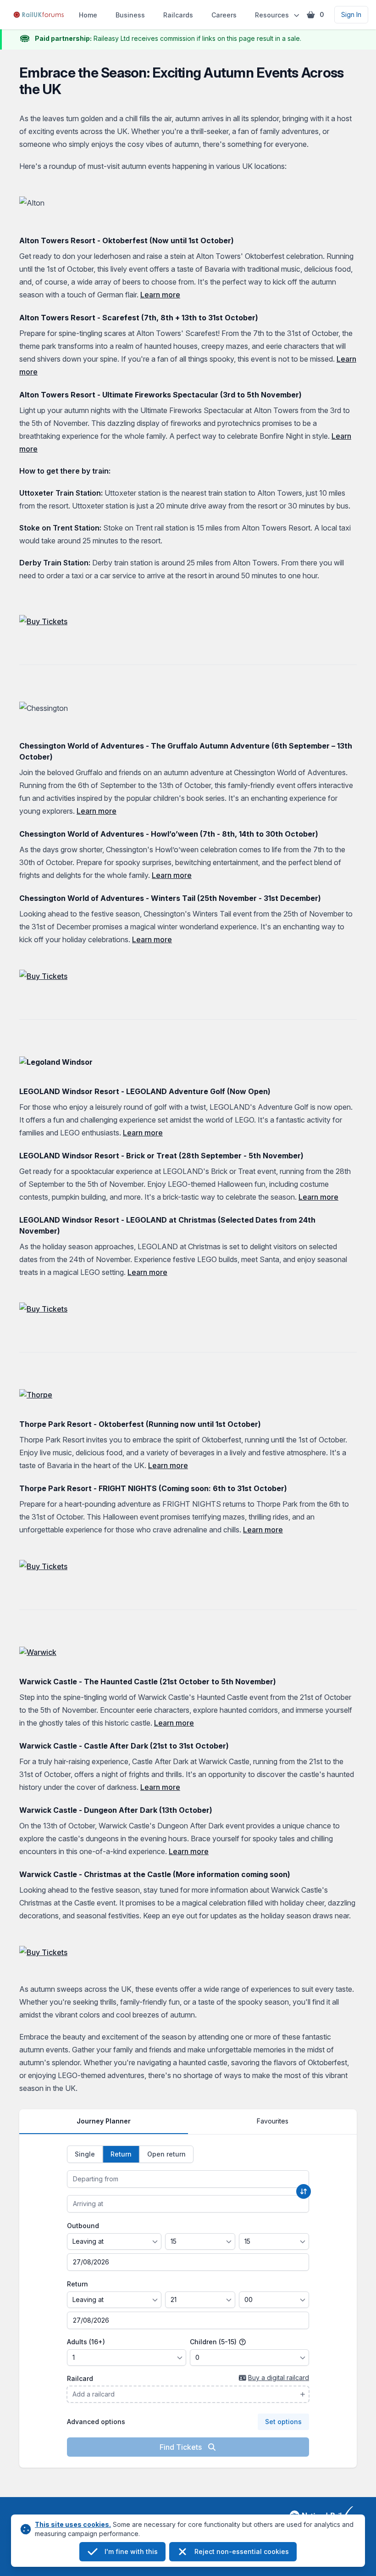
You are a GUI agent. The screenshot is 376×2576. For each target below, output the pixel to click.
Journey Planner (104, 2121)
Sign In (351, 14)
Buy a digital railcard (279, 2378)
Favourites (273, 2121)
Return (77, 2284)
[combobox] (188, 2179)
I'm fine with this (131, 2551)
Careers (224, 15)
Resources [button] (272, 15)
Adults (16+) (86, 2342)
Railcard (80, 2378)
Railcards (178, 15)
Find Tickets (182, 2447)
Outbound (83, 2226)
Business (130, 15)
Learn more (160, 295)
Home (88, 15)
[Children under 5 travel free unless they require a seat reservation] (243, 2342)
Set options (283, 2422)
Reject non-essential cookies (242, 2551)
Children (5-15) (214, 2342)
